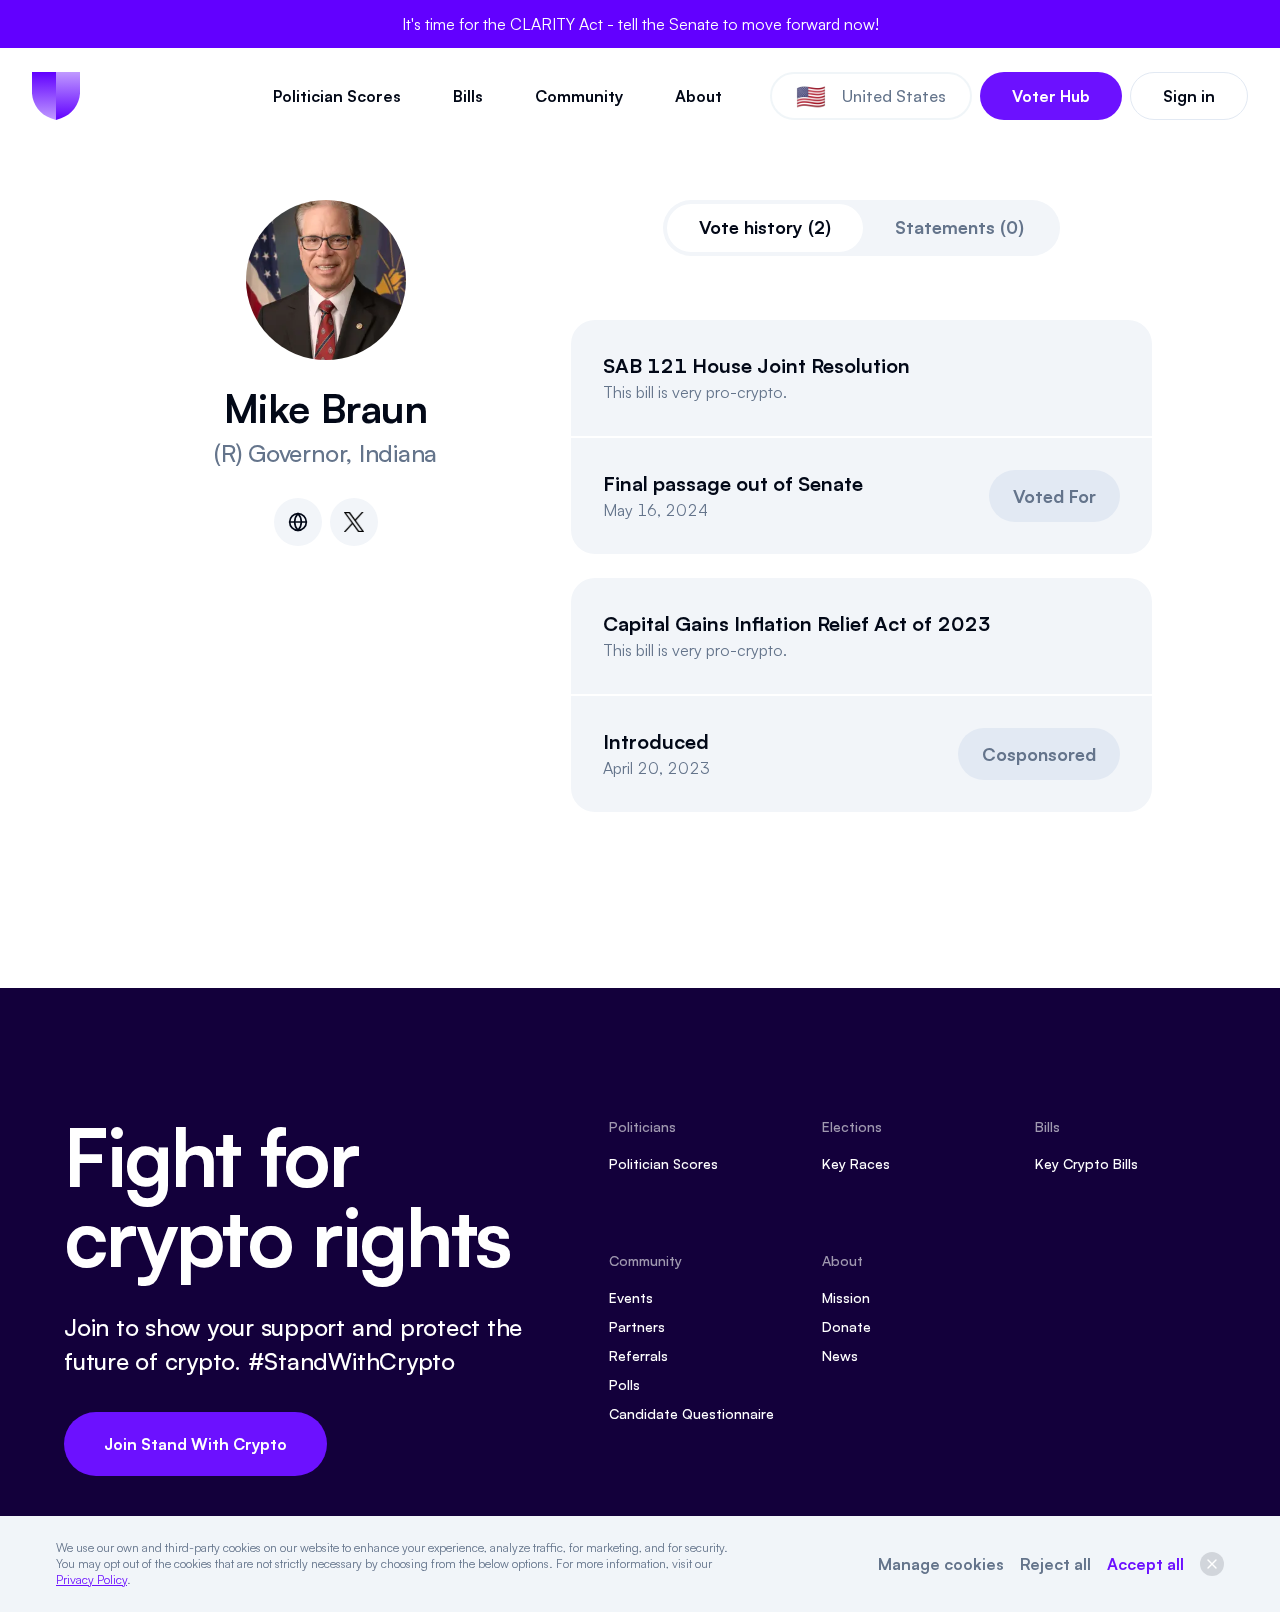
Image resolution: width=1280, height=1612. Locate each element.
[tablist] (861, 228)
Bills (468, 96)
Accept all (1145, 1564)
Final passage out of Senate (733, 483)
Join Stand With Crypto (195, 1444)
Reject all (1055, 1564)
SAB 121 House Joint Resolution (756, 365)
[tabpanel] (861, 566)
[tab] (765, 228)
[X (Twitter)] (354, 522)
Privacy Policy (91, 1579)
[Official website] (298, 522)
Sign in (1189, 96)
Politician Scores (337, 96)
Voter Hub (1051, 96)
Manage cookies (941, 1564)
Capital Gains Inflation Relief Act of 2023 (797, 623)
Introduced (656, 741)
